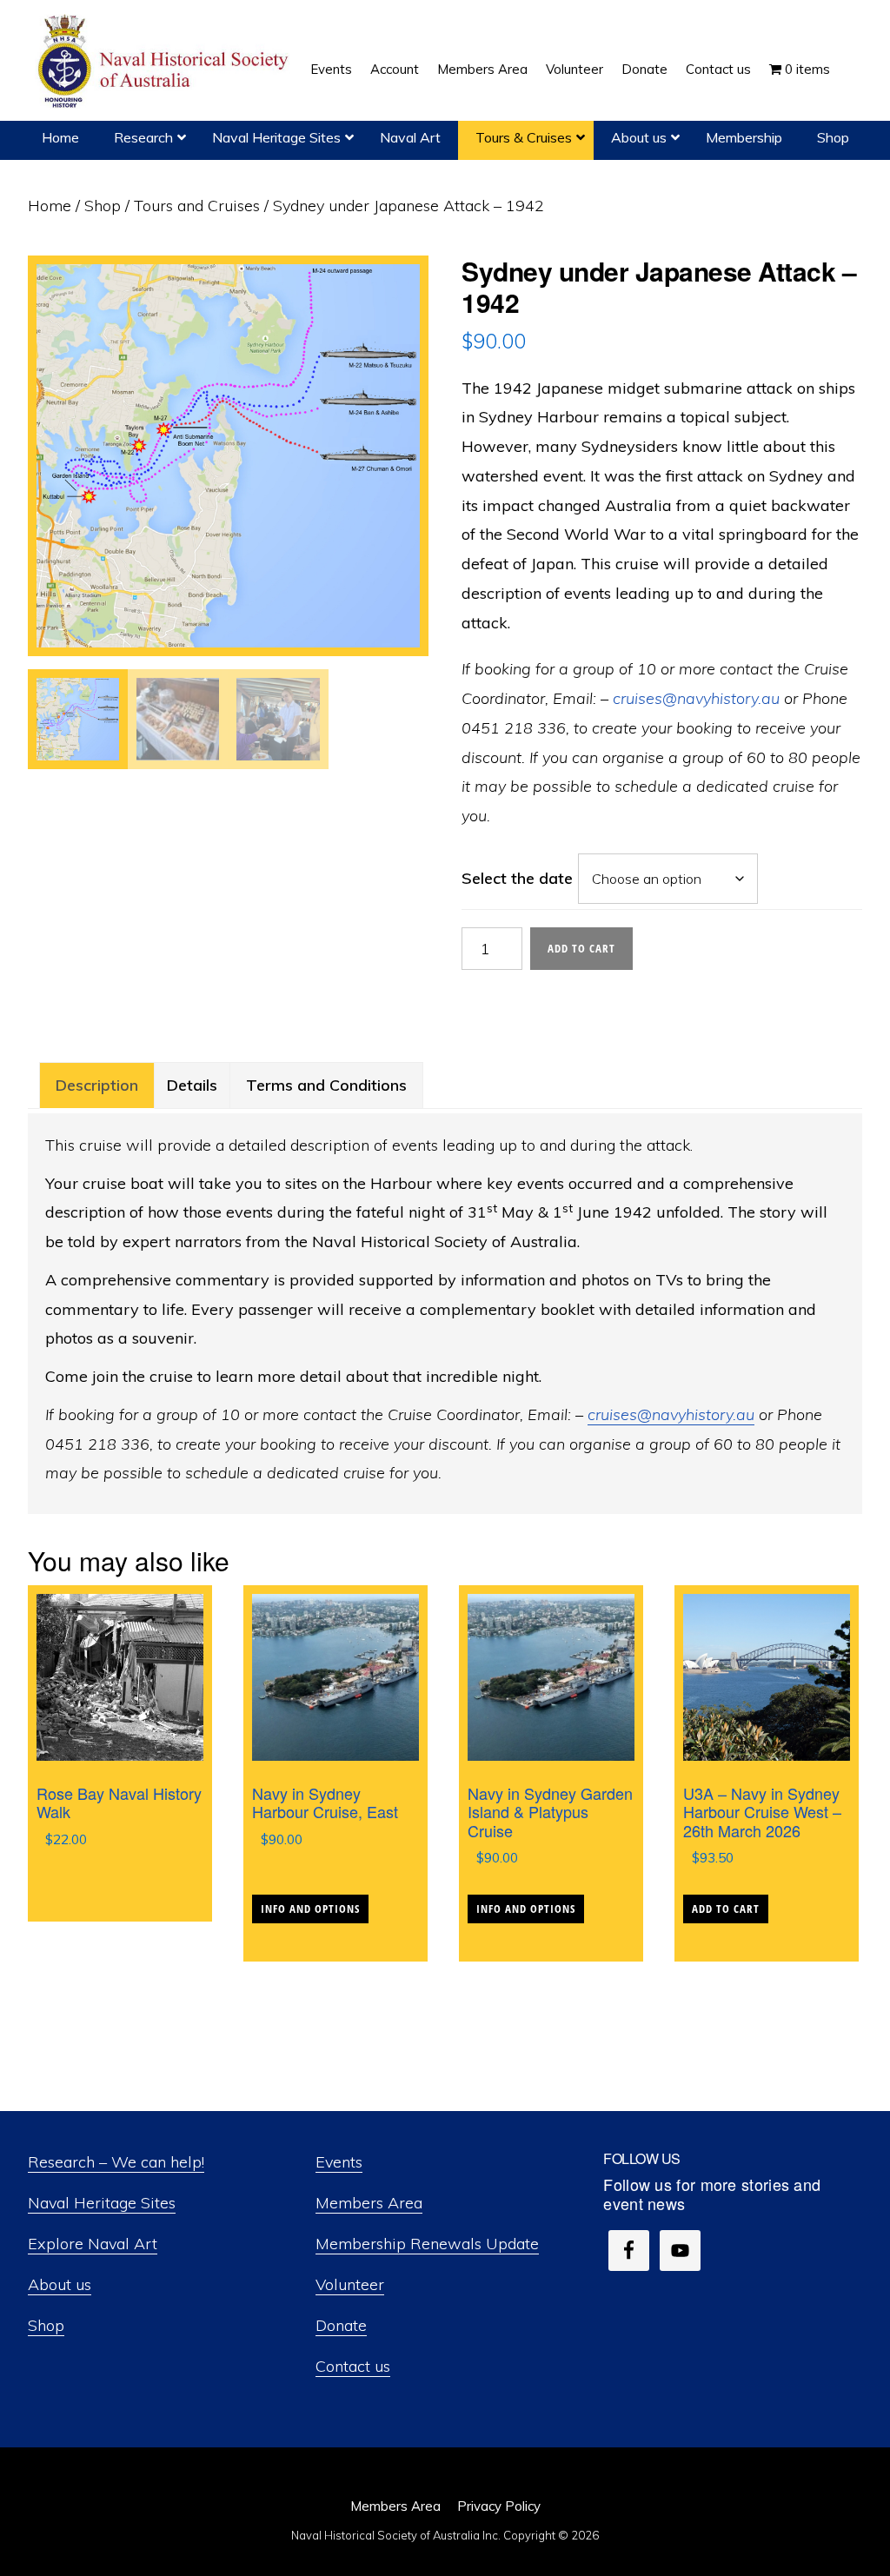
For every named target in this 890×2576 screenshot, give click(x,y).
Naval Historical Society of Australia (165, 62)
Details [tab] (192, 1085)
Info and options (310, 1909)
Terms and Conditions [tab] (326, 1085)
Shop (103, 206)
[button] (848, 56)
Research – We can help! (116, 2162)
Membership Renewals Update (427, 2244)
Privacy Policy (499, 2506)
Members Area (369, 2203)
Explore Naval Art (93, 2244)
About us (60, 2284)
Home (50, 206)
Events (339, 2162)
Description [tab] (97, 1085)
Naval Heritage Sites (102, 2203)
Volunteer (350, 2284)
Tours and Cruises (197, 206)
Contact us (353, 2366)
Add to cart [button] (726, 1909)
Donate (341, 2325)
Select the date (517, 878)
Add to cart (581, 948)
